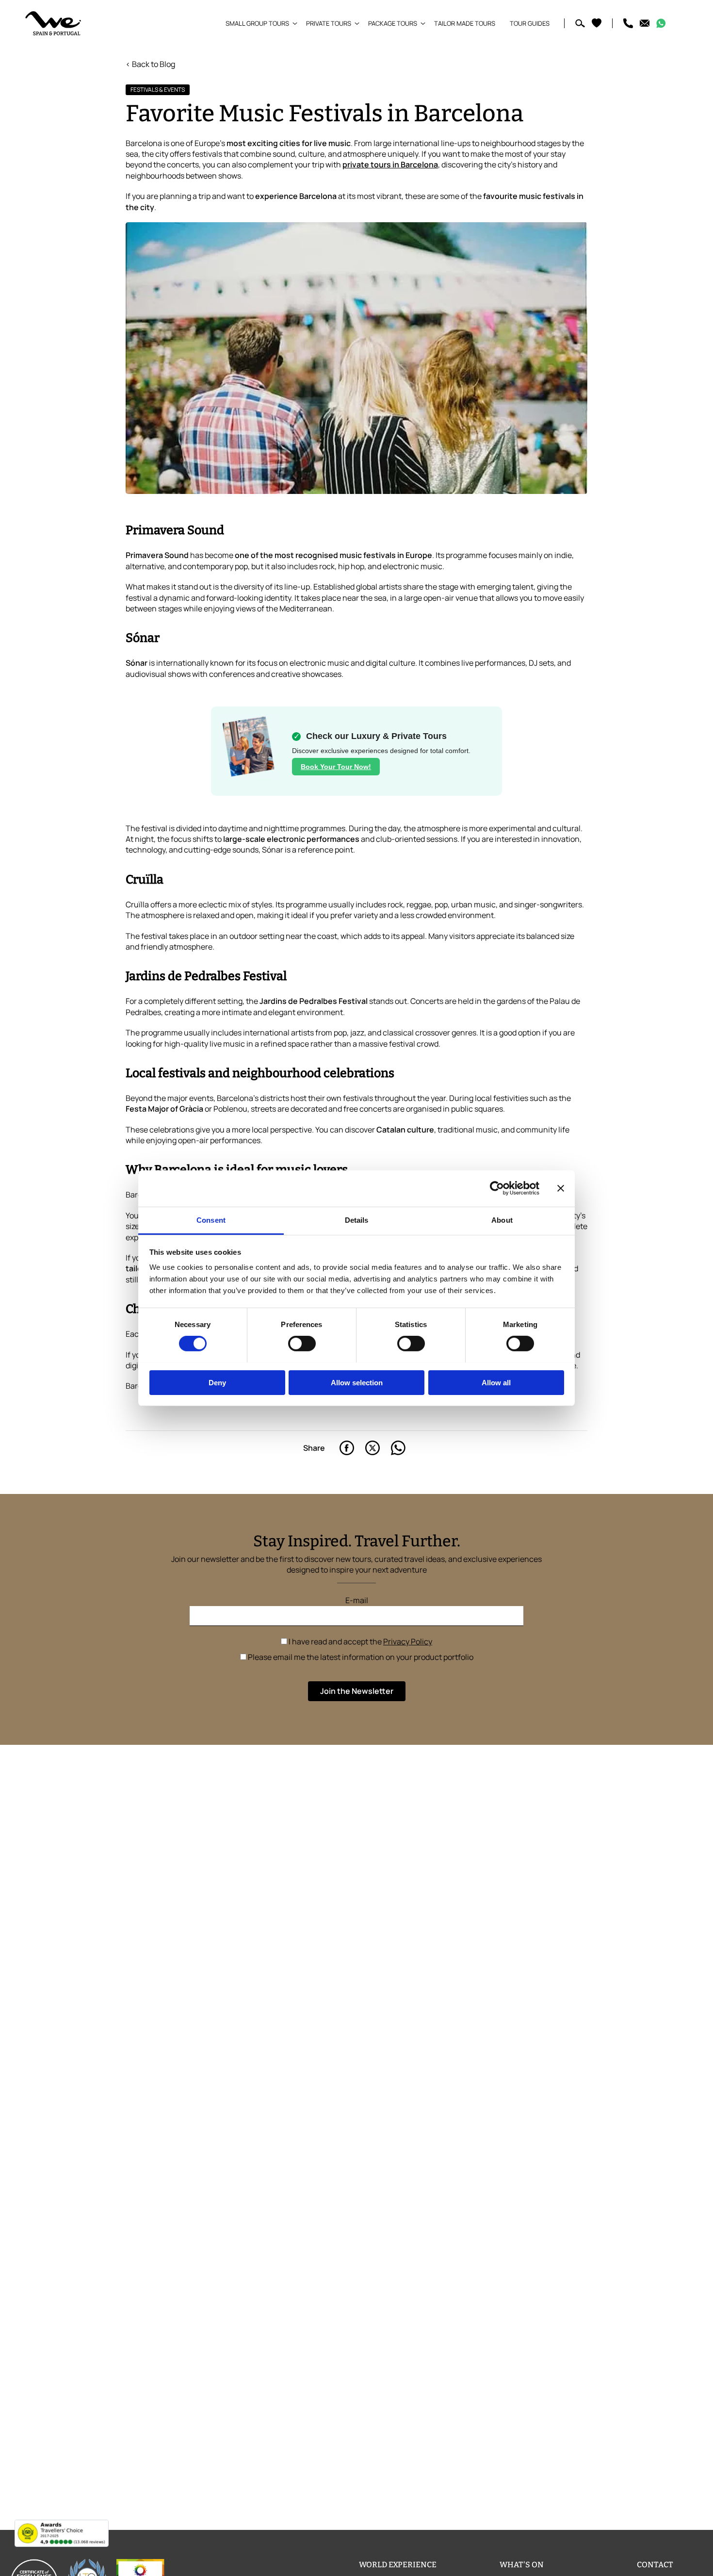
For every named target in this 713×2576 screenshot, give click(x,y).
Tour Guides (530, 23)
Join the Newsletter (357, 1691)
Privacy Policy (408, 1641)
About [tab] (502, 1220)
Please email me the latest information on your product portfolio (360, 1657)
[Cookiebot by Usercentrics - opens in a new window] (497, 1188)
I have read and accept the (360, 1641)
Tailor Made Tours (465, 23)
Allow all (496, 1382)
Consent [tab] (211, 1220)
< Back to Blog (150, 64)
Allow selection (357, 1382)
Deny (217, 1382)
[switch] (302, 1344)
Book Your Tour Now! (336, 767)
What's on (522, 2565)
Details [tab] (357, 1220)
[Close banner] (561, 1188)
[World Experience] (53, 23)
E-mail (357, 1600)
